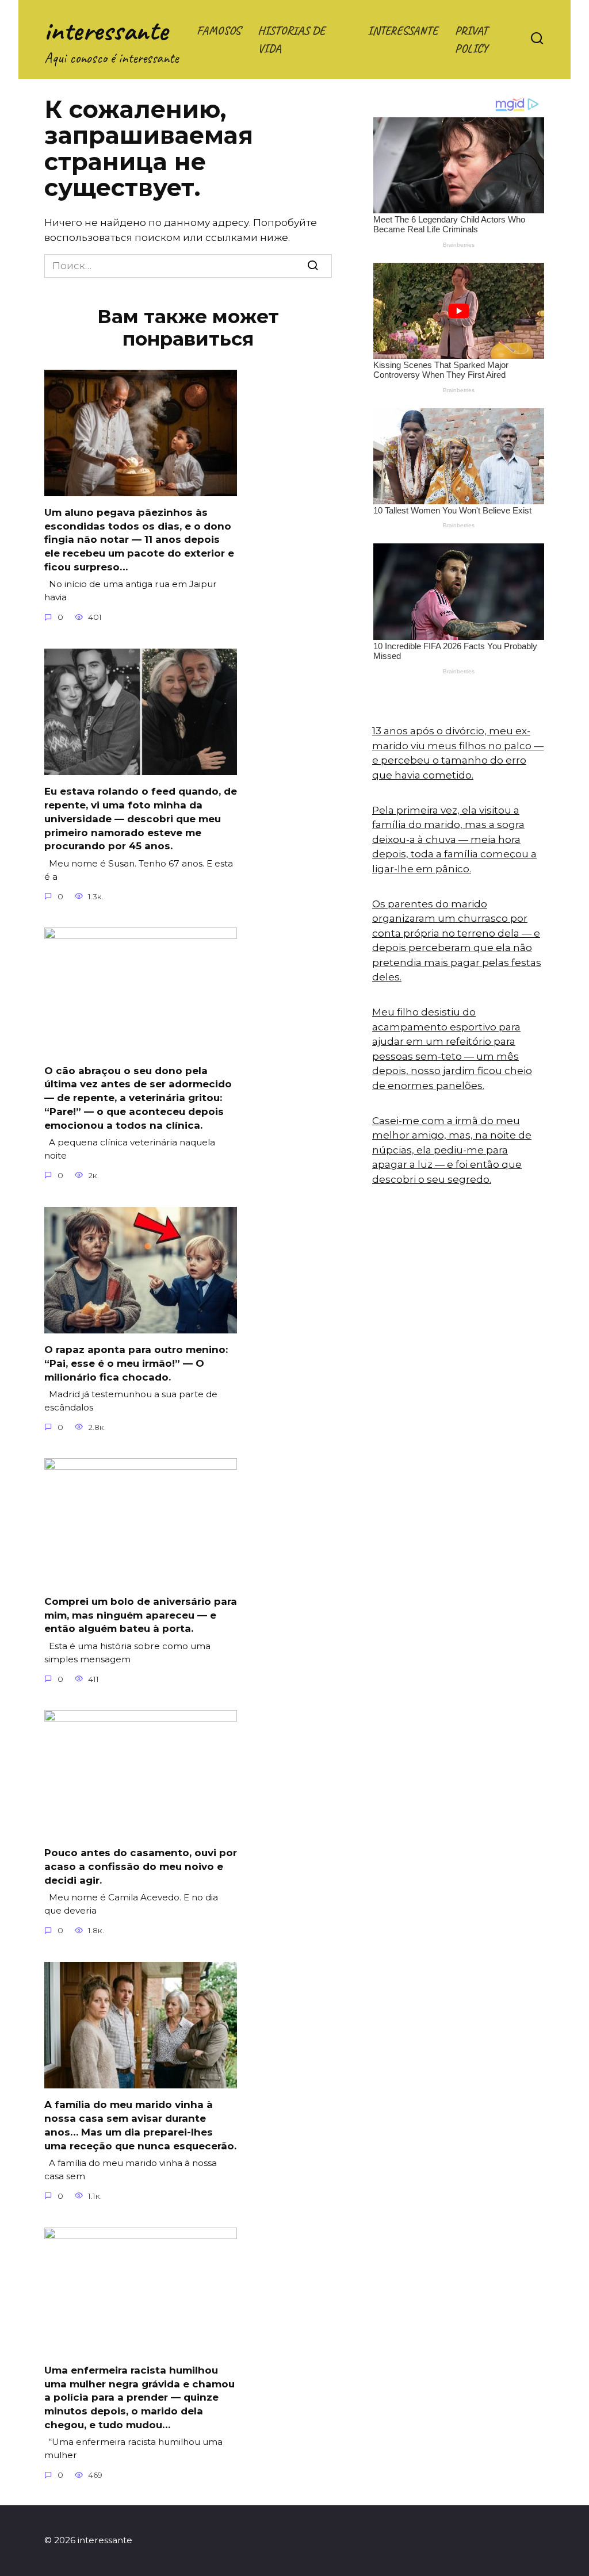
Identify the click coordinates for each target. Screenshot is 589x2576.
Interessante (403, 30)
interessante (106, 30)
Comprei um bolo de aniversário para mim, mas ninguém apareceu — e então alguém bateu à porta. (141, 1615)
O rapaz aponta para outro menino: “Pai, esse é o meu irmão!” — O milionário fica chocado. (136, 1363)
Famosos (219, 30)
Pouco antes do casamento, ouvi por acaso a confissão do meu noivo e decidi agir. (141, 1866)
